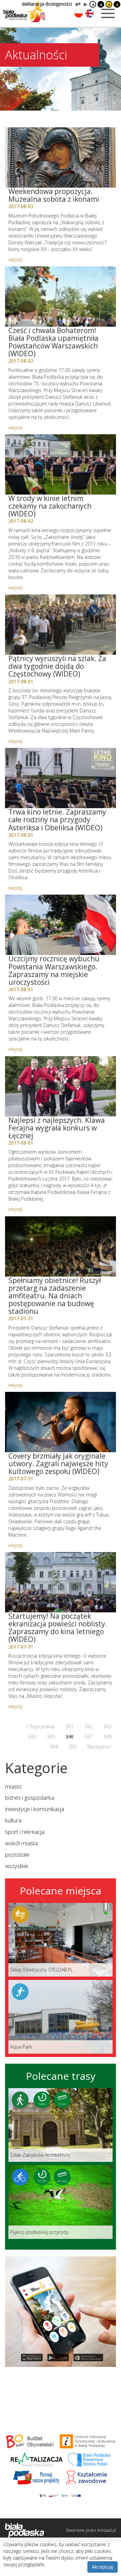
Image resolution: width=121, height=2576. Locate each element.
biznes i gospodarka (30, 1797)
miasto (13, 1786)
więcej (15, 259)
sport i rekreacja (25, 1832)
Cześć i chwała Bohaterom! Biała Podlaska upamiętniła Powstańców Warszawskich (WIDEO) (53, 342)
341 (70, 1726)
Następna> (99, 1747)
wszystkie (17, 1866)
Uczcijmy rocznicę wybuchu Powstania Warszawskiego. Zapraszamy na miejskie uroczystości (54, 970)
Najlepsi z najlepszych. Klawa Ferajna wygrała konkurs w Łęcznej (57, 1128)
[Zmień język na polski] (79, 13)
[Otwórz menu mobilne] (108, 13)
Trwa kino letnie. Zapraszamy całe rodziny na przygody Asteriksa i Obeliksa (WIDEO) (57, 820)
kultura (13, 1820)
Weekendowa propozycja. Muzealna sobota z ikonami (54, 195)
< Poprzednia (40, 1726)
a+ (78, 4)
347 (88, 1736)
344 (32, 1736)
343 (107, 1726)
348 (107, 1736)
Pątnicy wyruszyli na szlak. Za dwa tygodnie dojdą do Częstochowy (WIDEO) (57, 666)
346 (70, 1736)
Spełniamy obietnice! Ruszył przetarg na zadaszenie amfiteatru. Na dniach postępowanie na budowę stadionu (55, 1296)
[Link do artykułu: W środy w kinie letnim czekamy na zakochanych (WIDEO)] (61, 464)
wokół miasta (21, 1843)
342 (88, 1726)
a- (86, 4)
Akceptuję (103, 2567)
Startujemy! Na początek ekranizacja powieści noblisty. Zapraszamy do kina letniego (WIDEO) (58, 1628)
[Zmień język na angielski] (89, 13)
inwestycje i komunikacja (35, 1809)
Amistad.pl (107, 2530)
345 (51, 1736)
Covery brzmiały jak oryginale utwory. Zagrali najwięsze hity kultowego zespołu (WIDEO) (58, 1464)
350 (73, 1747)
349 (54, 1747)
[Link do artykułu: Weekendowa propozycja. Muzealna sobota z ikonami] (61, 157)
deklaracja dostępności (47, 4)
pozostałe (17, 1854)
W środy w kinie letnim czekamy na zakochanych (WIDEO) (50, 506)
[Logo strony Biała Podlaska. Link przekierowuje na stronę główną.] (24, 12)
